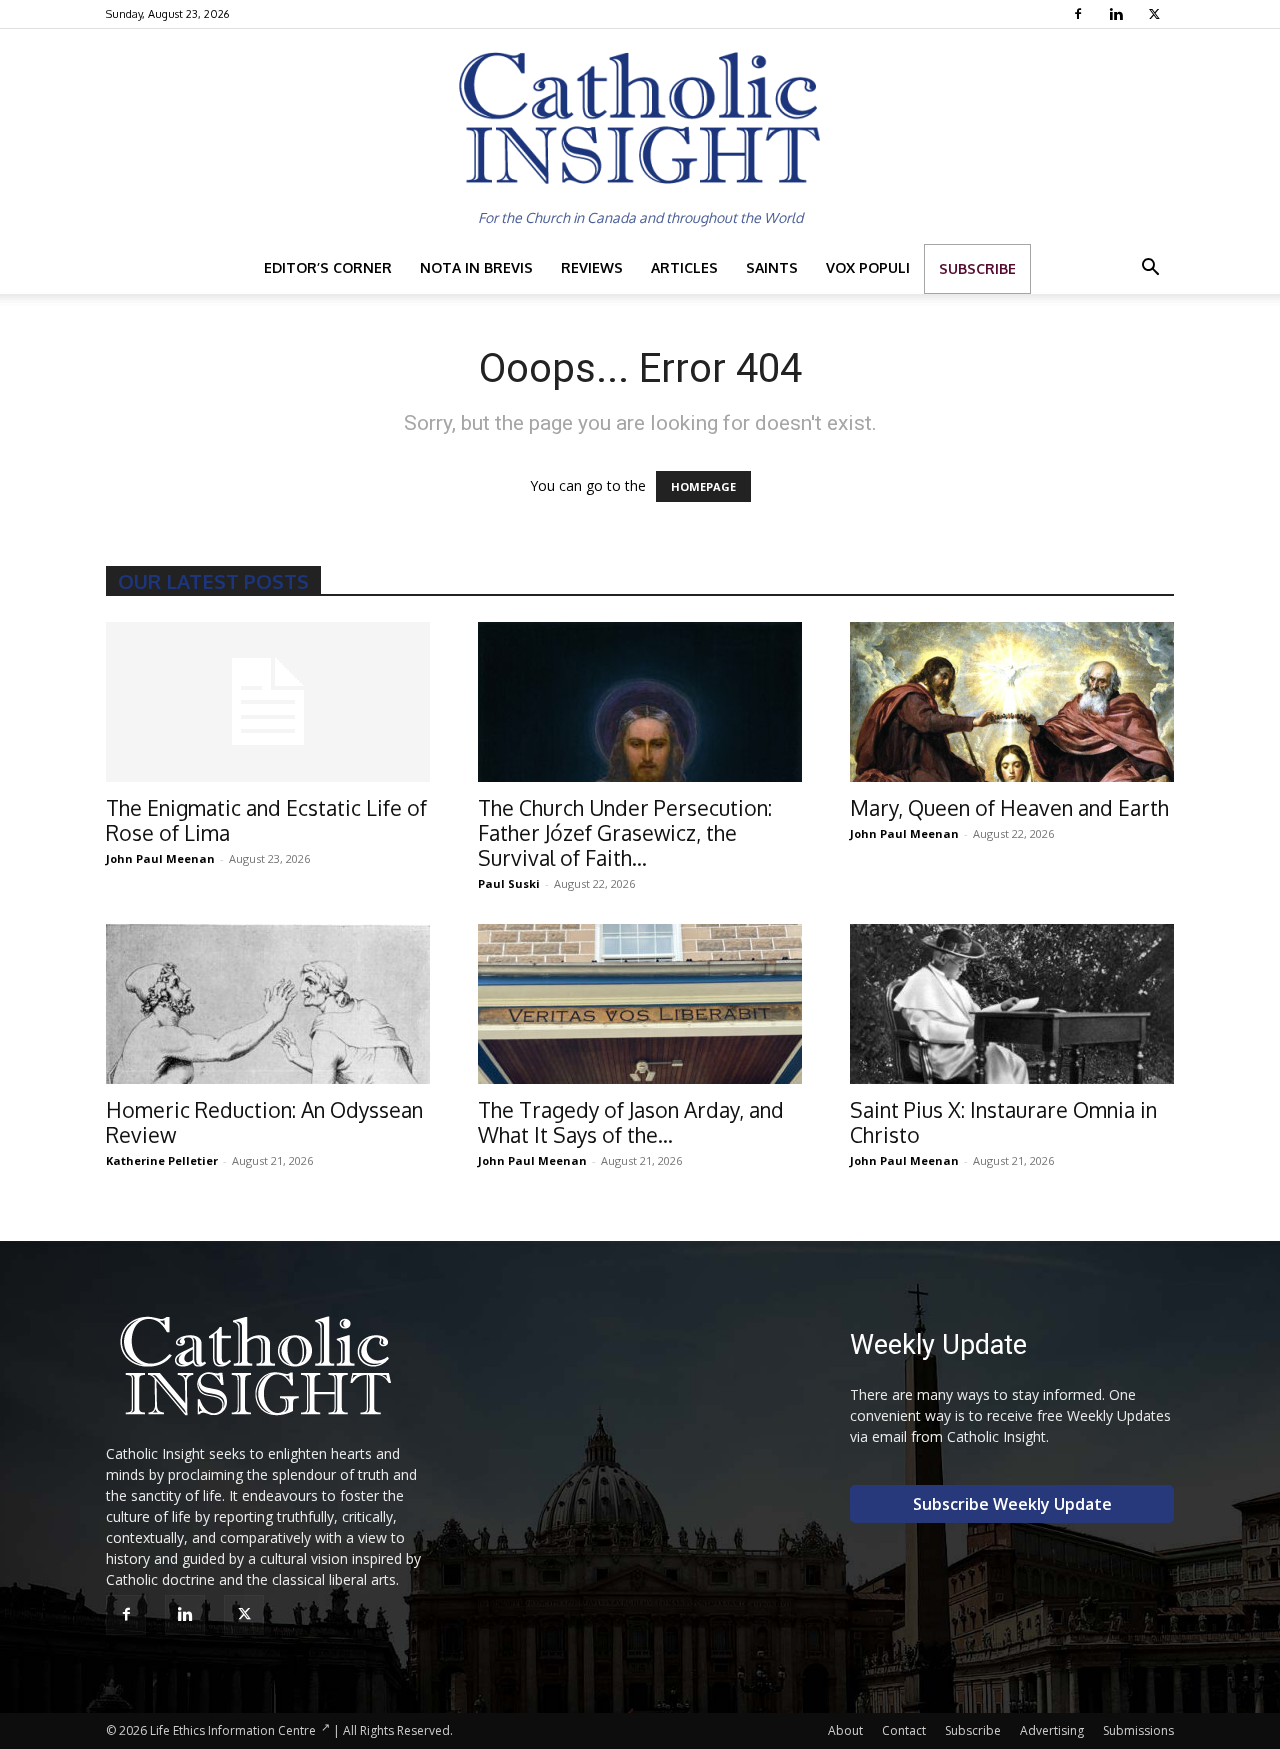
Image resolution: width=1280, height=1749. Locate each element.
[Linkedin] (1118, 14)
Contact (904, 1730)
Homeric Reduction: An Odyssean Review (264, 1122)
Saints (772, 267)
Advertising (1052, 1730)
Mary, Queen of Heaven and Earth (1009, 807)
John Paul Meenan (160, 858)
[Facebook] (1080, 14)
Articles (684, 267)
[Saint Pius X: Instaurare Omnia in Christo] (1012, 1004)
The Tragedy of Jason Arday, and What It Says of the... (631, 1122)
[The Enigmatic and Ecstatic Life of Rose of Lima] (268, 702)
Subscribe (977, 268)
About (845, 1730)
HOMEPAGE (703, 486)
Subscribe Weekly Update (1012, 1504)
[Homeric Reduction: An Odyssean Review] (268, 1004)
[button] (1150, 269)
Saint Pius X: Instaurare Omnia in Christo (1003, 1122)
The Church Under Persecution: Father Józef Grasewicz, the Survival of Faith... (625, 832)
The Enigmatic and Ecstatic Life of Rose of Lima (266, 820)
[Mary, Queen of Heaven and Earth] (1012, 702)
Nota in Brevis (476, 267)
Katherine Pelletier (162, 1160)
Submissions (1138, 1730)
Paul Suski (509, 883)
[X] (1156, 14)
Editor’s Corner (328, 267)
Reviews (592, 267)
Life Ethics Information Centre (233, 1730)
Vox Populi (868, 267)
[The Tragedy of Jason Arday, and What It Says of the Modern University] (640, 1004)
